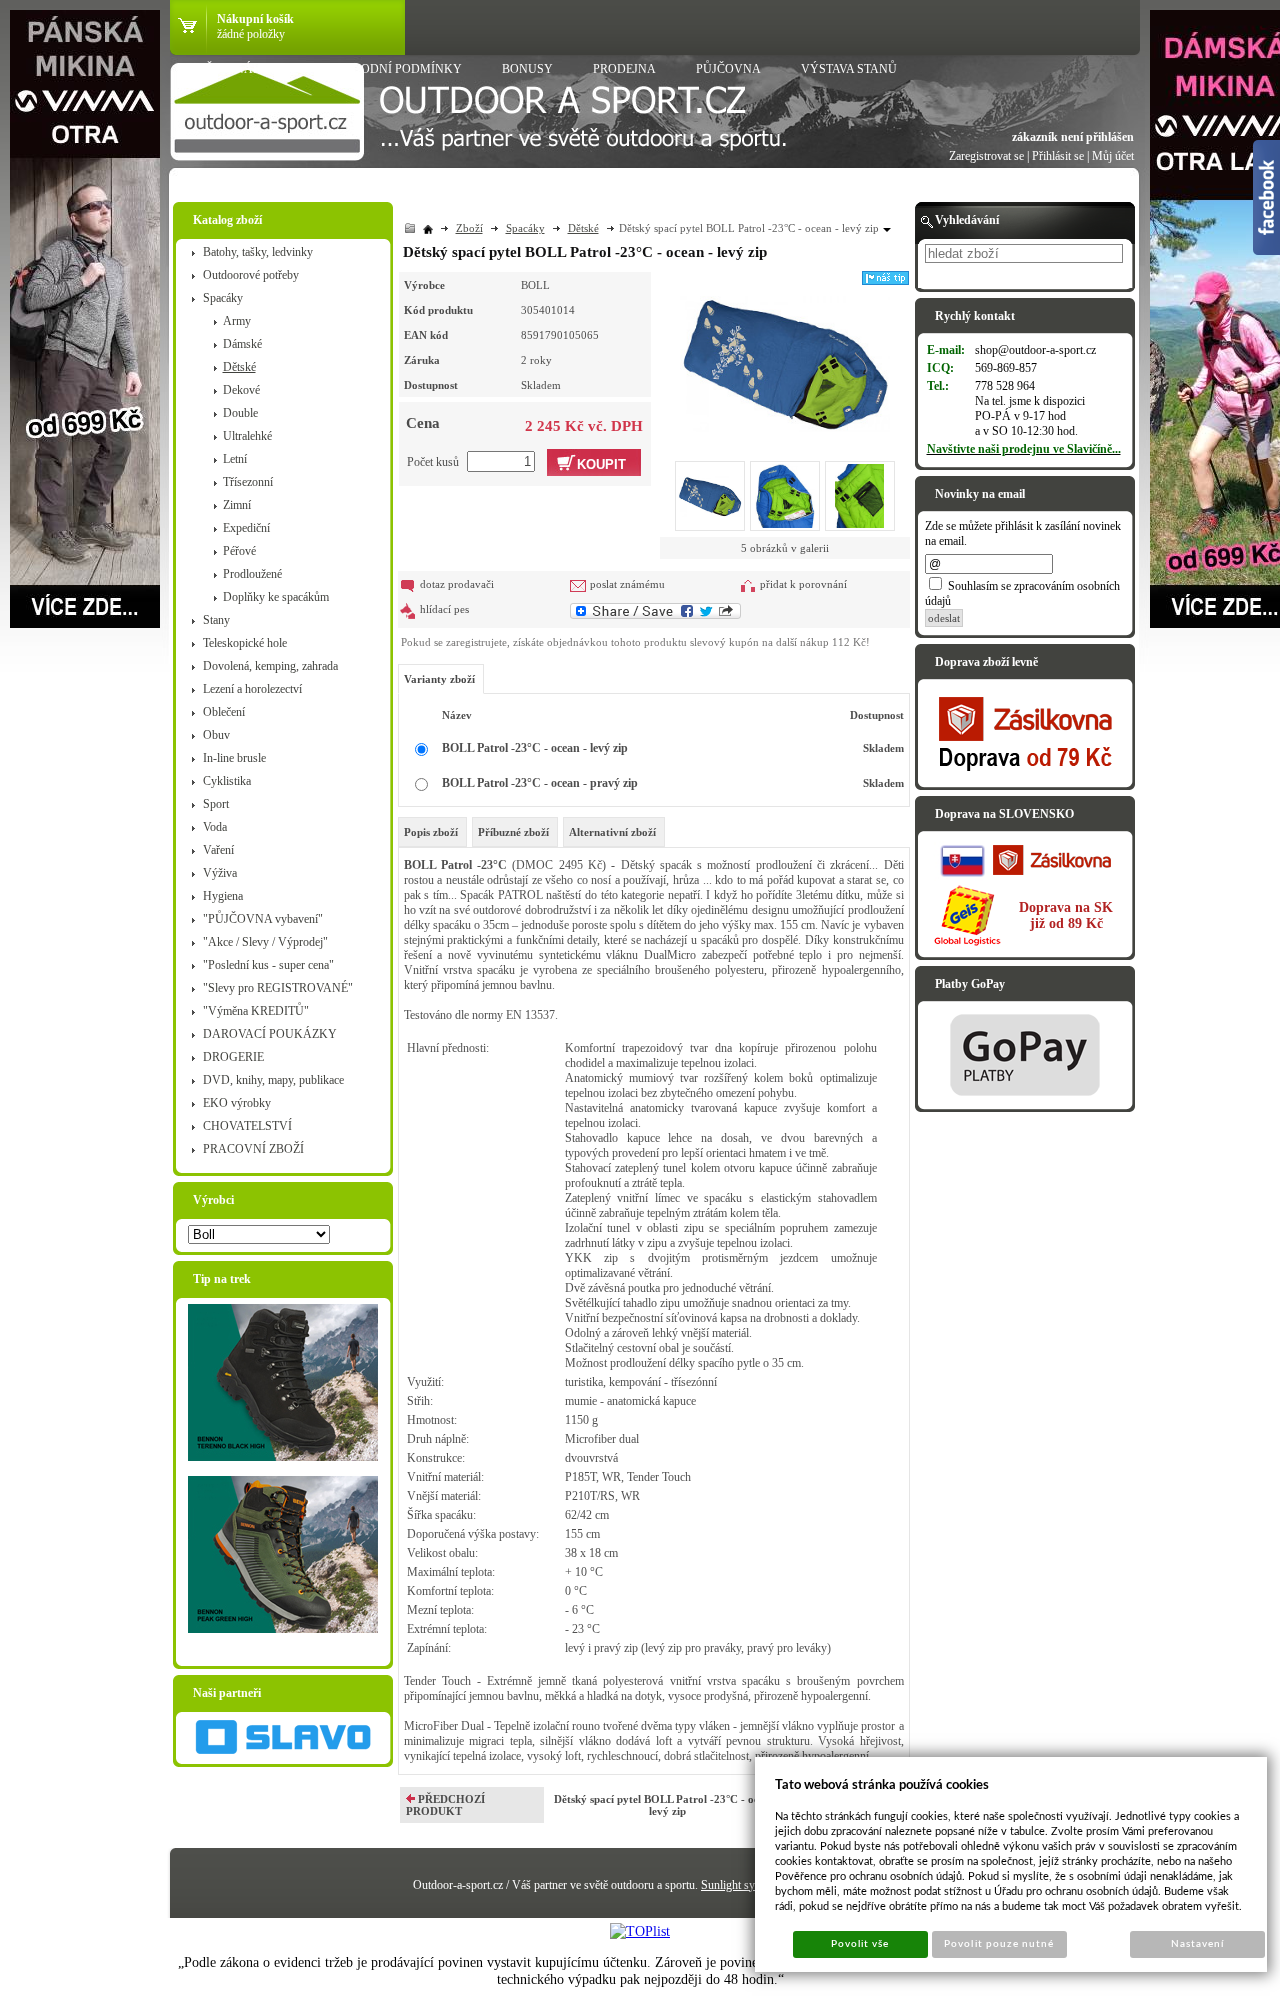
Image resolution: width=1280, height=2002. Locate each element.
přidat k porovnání (803, 584)
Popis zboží (431, 832)
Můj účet (1113, 156)
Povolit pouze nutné (999, 1944)
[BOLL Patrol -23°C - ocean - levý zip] (785, 351)
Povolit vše (860, 1944)
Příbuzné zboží (513, 832)
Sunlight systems (741, 1885)
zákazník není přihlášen (1073, 137)
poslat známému (627, 584)
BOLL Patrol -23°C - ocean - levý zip (535, 748)
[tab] (432, 832)
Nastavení (1197, 1944)
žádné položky (251, 34)
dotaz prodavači (457, 584)
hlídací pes (444, 609)
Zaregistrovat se (986, 156)
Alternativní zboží (612, 832)
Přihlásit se (1058, 156)
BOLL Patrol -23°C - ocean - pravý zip (540, 783)
